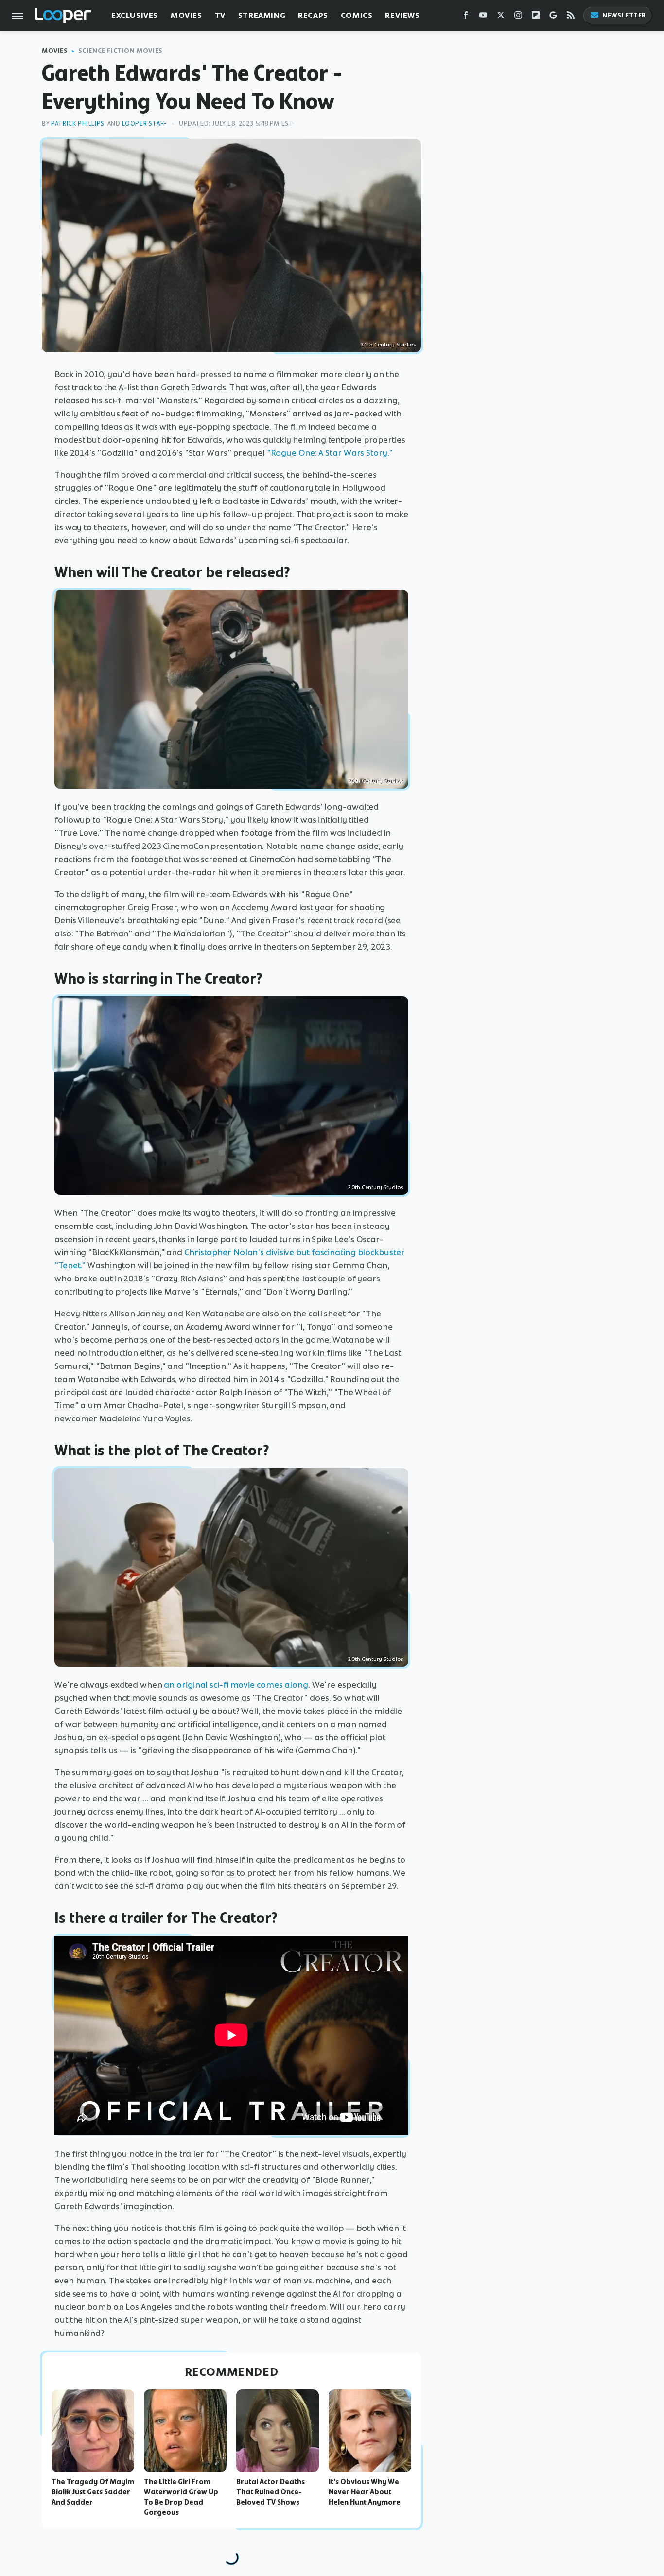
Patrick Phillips (78, 124)
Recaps (313, 15)
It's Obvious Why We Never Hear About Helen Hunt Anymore (365, 2492)
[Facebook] (466, 17)
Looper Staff (144, 124)
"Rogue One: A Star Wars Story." (330, 453)
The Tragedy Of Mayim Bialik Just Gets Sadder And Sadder (93, 2492)
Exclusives (135, 15)
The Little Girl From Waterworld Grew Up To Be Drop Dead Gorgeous (181, 2497)
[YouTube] (483, 17)
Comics (357, 15)
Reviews (402, 15)
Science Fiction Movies (121, 51)
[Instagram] (518, 17)
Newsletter (624, 15)
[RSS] (571, 17)
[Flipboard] (536, 17)
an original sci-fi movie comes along (236, 1685)
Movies (186, 15)
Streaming (262, 15)
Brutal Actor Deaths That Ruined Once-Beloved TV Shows (271, 2492)
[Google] (553, 17)
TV (220, 15)
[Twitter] (501, 17)
